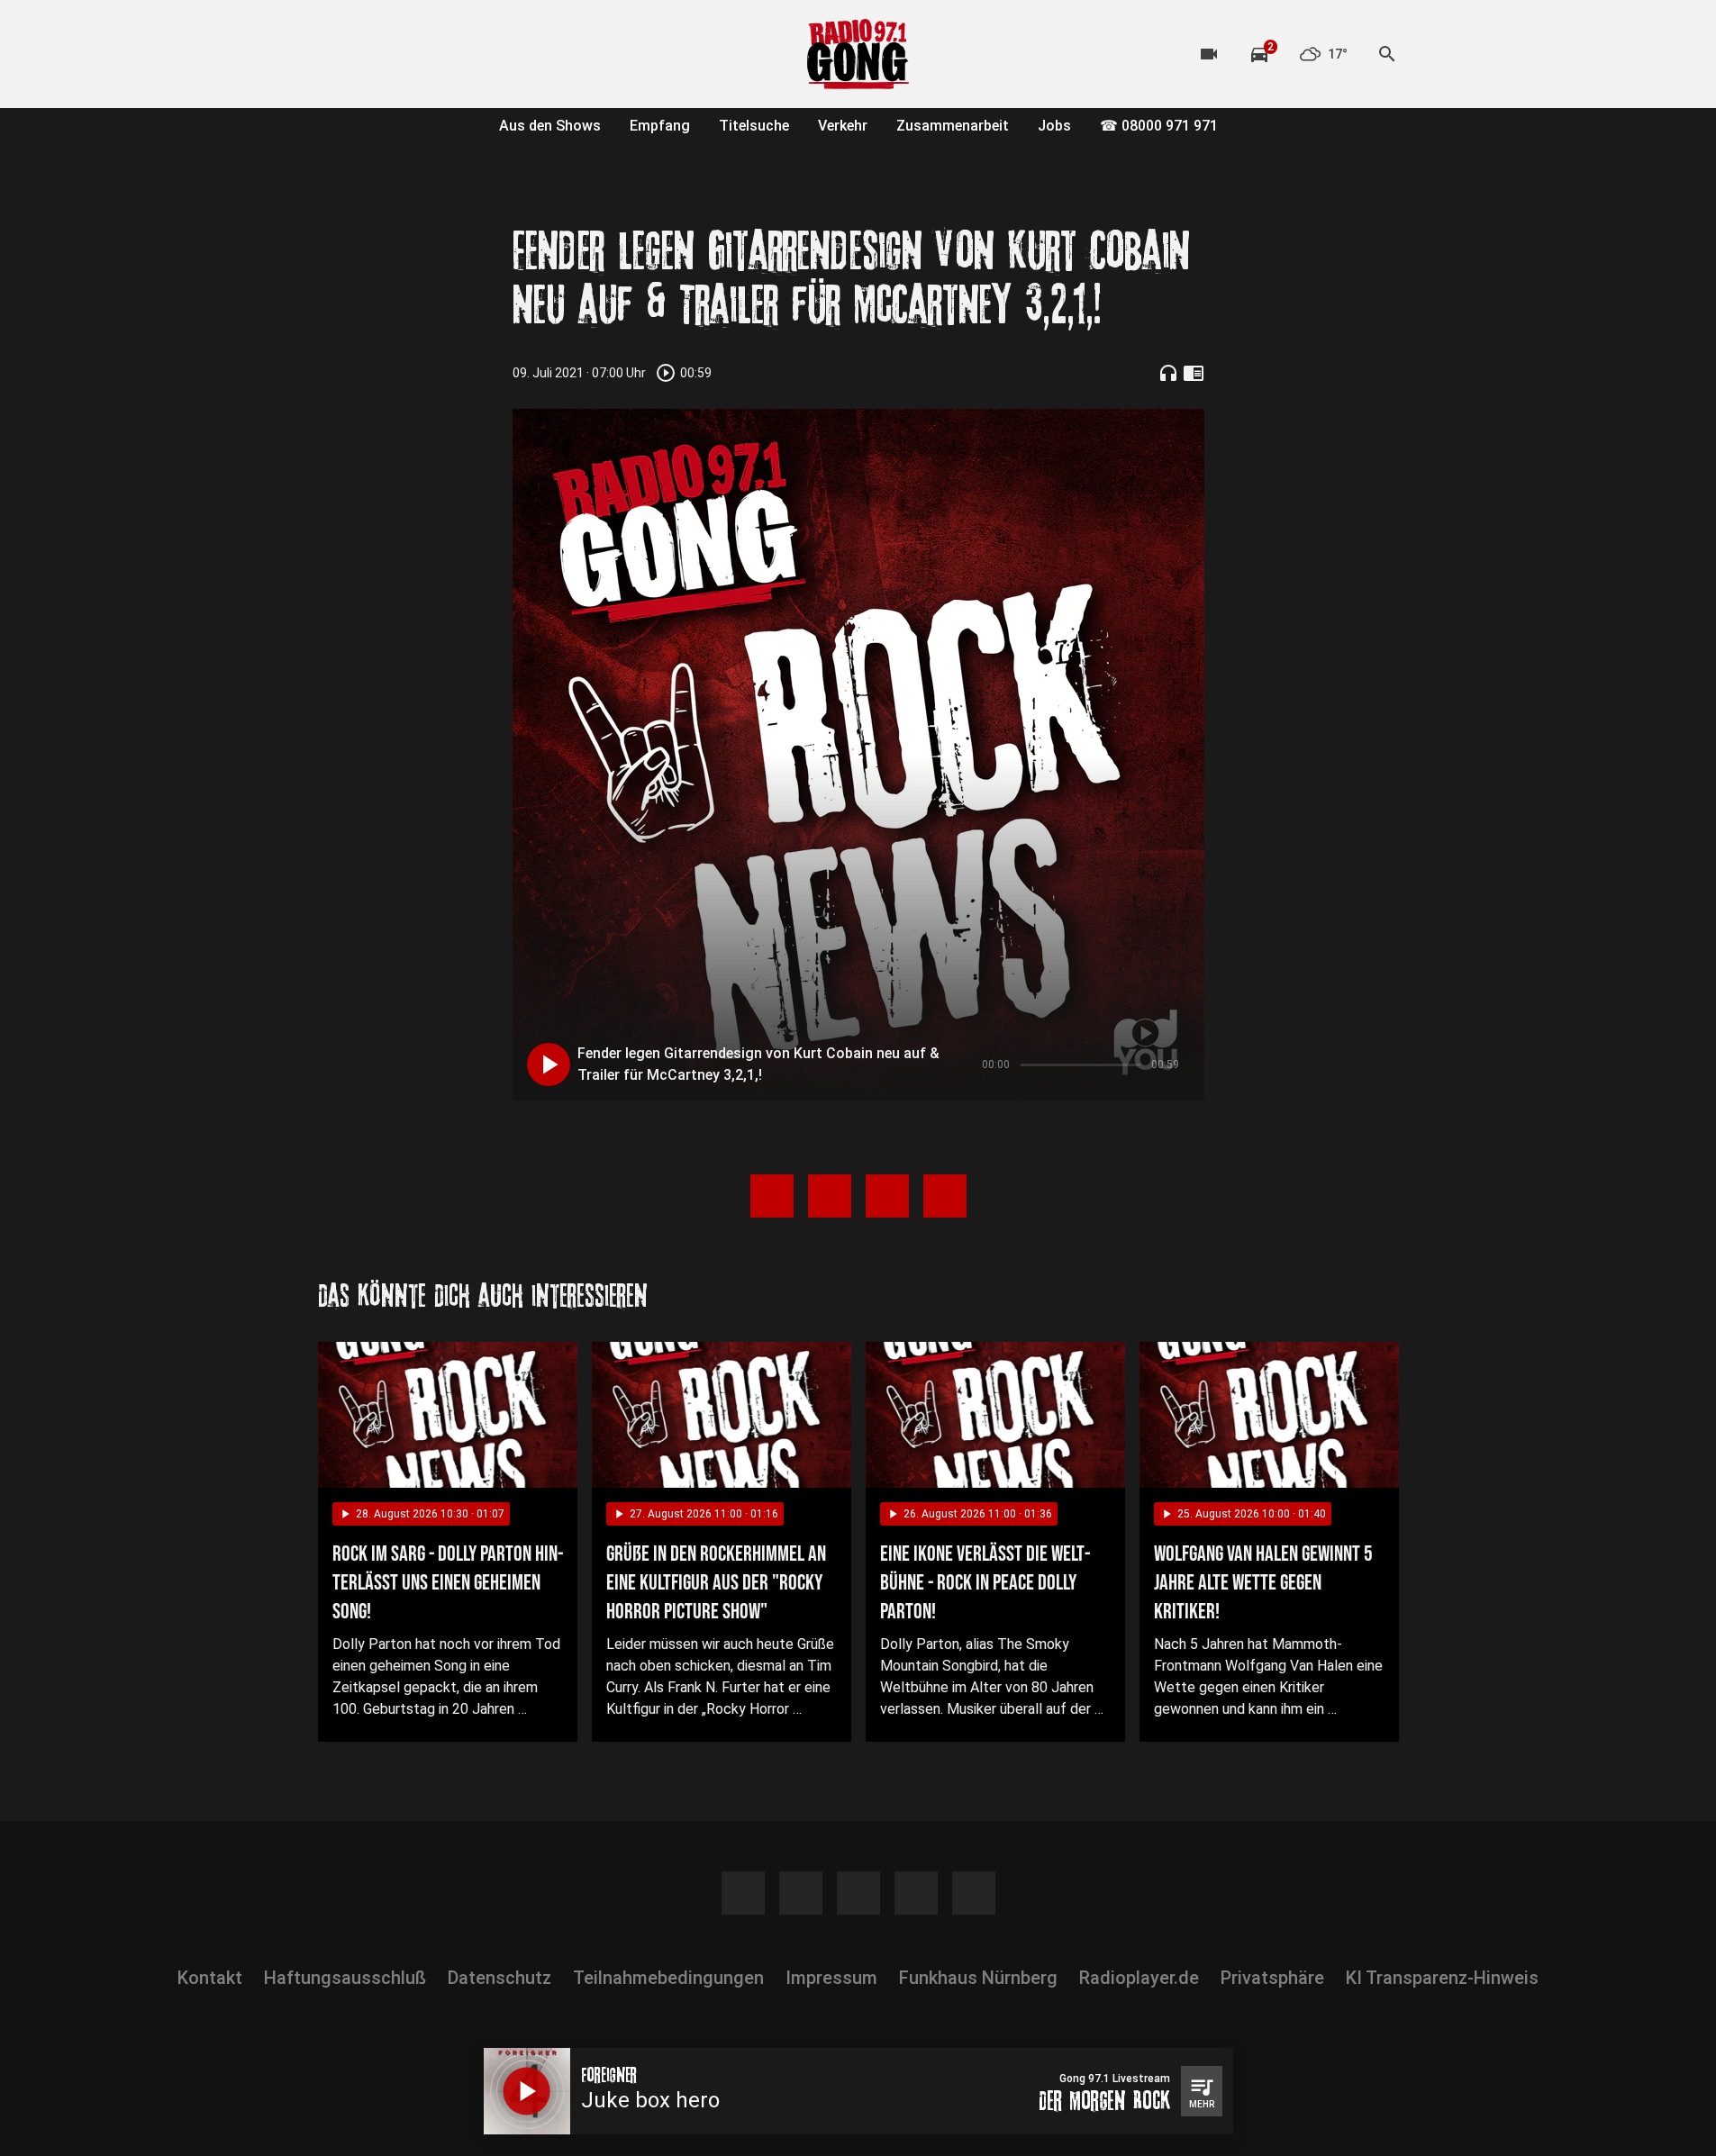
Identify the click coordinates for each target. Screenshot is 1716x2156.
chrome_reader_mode (1194, 373)
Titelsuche (754, 126)
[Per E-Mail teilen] (945, 1196)
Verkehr (843, 126)
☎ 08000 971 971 (1159, 126)
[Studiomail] (480, 54)
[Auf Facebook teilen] (772, 1196)
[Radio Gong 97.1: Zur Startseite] (858, 54)
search (1387, 54)
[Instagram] (372, 54)
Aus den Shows (550, 126)
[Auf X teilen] (830, 1196)
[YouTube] (408, 54)
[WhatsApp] (444, 54)
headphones (1168, 373)
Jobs (1054, 126)
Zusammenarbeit (953, 126)
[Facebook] (336, 54)
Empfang (660, 126)
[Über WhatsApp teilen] (887, 1196)
